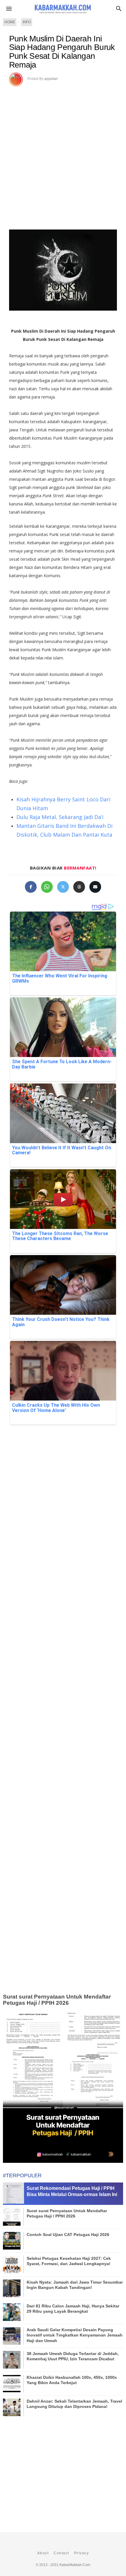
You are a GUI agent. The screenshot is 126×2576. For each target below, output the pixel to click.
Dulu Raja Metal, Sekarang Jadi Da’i (60, 817)
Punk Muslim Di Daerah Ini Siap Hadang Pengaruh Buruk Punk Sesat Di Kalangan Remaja (62, 52)
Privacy (82, 2553)
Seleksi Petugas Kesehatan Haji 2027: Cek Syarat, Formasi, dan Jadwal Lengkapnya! (69, 2261)
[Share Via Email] (95, 887)
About (43, 2553)
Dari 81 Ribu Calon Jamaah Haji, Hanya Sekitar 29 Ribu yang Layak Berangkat (73, 2309)
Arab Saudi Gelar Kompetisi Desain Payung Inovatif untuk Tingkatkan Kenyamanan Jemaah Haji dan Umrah (75, 2335)
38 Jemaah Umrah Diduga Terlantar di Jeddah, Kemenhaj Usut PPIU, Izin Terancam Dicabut (73, 2356)
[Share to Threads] (79, 887)
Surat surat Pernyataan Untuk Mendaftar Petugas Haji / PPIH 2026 (57, 2000)
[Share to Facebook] (31, 887)
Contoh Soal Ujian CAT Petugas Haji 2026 (68, 2235)
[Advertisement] (63, 152)
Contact (61, 2553)
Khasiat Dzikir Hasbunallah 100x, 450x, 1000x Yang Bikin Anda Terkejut (72, 2380)
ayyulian (51, 79)
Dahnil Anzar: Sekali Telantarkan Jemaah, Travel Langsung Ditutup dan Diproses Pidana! (74, 2404)
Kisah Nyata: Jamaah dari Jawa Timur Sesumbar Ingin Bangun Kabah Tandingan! (75, 2285)
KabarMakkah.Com (75, 2565)
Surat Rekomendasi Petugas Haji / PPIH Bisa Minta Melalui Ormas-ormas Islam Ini (72, 2191)
